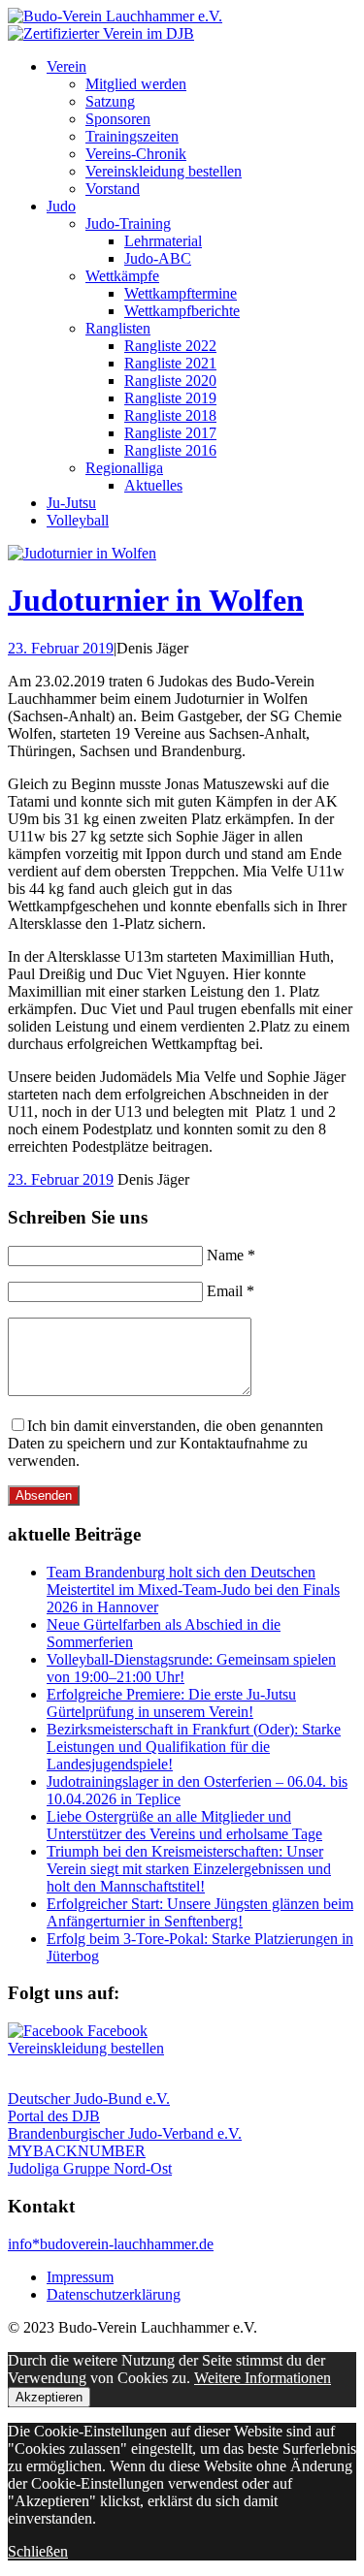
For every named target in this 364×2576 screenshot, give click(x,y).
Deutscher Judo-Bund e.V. (89, 2099)
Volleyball (78, 520)
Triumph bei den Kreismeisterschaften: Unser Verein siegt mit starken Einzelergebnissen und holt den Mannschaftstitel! (189, 1869)
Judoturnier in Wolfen (156, 600)
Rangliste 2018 (170, 415)
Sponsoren (118, 119)
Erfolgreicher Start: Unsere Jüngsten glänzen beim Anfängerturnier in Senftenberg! (200, 1912)
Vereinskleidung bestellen (164, 171)
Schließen (38, 2551)
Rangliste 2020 (170, 381)
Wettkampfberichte (182, 311)
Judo (61, 206)
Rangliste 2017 (170, 433)
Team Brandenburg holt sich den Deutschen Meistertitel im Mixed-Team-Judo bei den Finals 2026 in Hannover (193, 1590)
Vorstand (113, 189)
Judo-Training (128, 223)
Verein (66, 66)
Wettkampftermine (181, 293)
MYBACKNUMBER (77, 2151)
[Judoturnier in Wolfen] (82, 553)
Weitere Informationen (263, 2378)
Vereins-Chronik (136, 154)
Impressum (80, 2277)
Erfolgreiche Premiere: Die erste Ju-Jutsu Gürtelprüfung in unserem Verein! (171, 1703)
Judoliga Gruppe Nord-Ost (90, 2168)
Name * (231, 1255)
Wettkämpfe (122, 276)
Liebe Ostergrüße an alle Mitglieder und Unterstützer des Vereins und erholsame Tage (184, 1825)
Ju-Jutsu (71, 503)
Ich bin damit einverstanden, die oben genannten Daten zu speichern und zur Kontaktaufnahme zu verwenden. (165, 1443)
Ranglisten (118, 328)
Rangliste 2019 (170, 398)
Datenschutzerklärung (114, 2294)
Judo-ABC (158, 258)
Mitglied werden (136, 84)
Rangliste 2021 (170, 363)
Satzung (110, 101)
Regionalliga (124, 468)
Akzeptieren (49, 2397)
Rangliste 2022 (170, 346)
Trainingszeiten (132, 136)
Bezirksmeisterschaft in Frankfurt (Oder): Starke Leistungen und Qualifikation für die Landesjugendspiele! (194, 1747)
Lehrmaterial (163, 241)
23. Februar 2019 (61, 648)
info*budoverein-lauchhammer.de (111, 2244)
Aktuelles (153, 485)
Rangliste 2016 (170, 450)
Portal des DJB (54, 2116)
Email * (231, 1291)
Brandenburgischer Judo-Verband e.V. (125, 2133)
